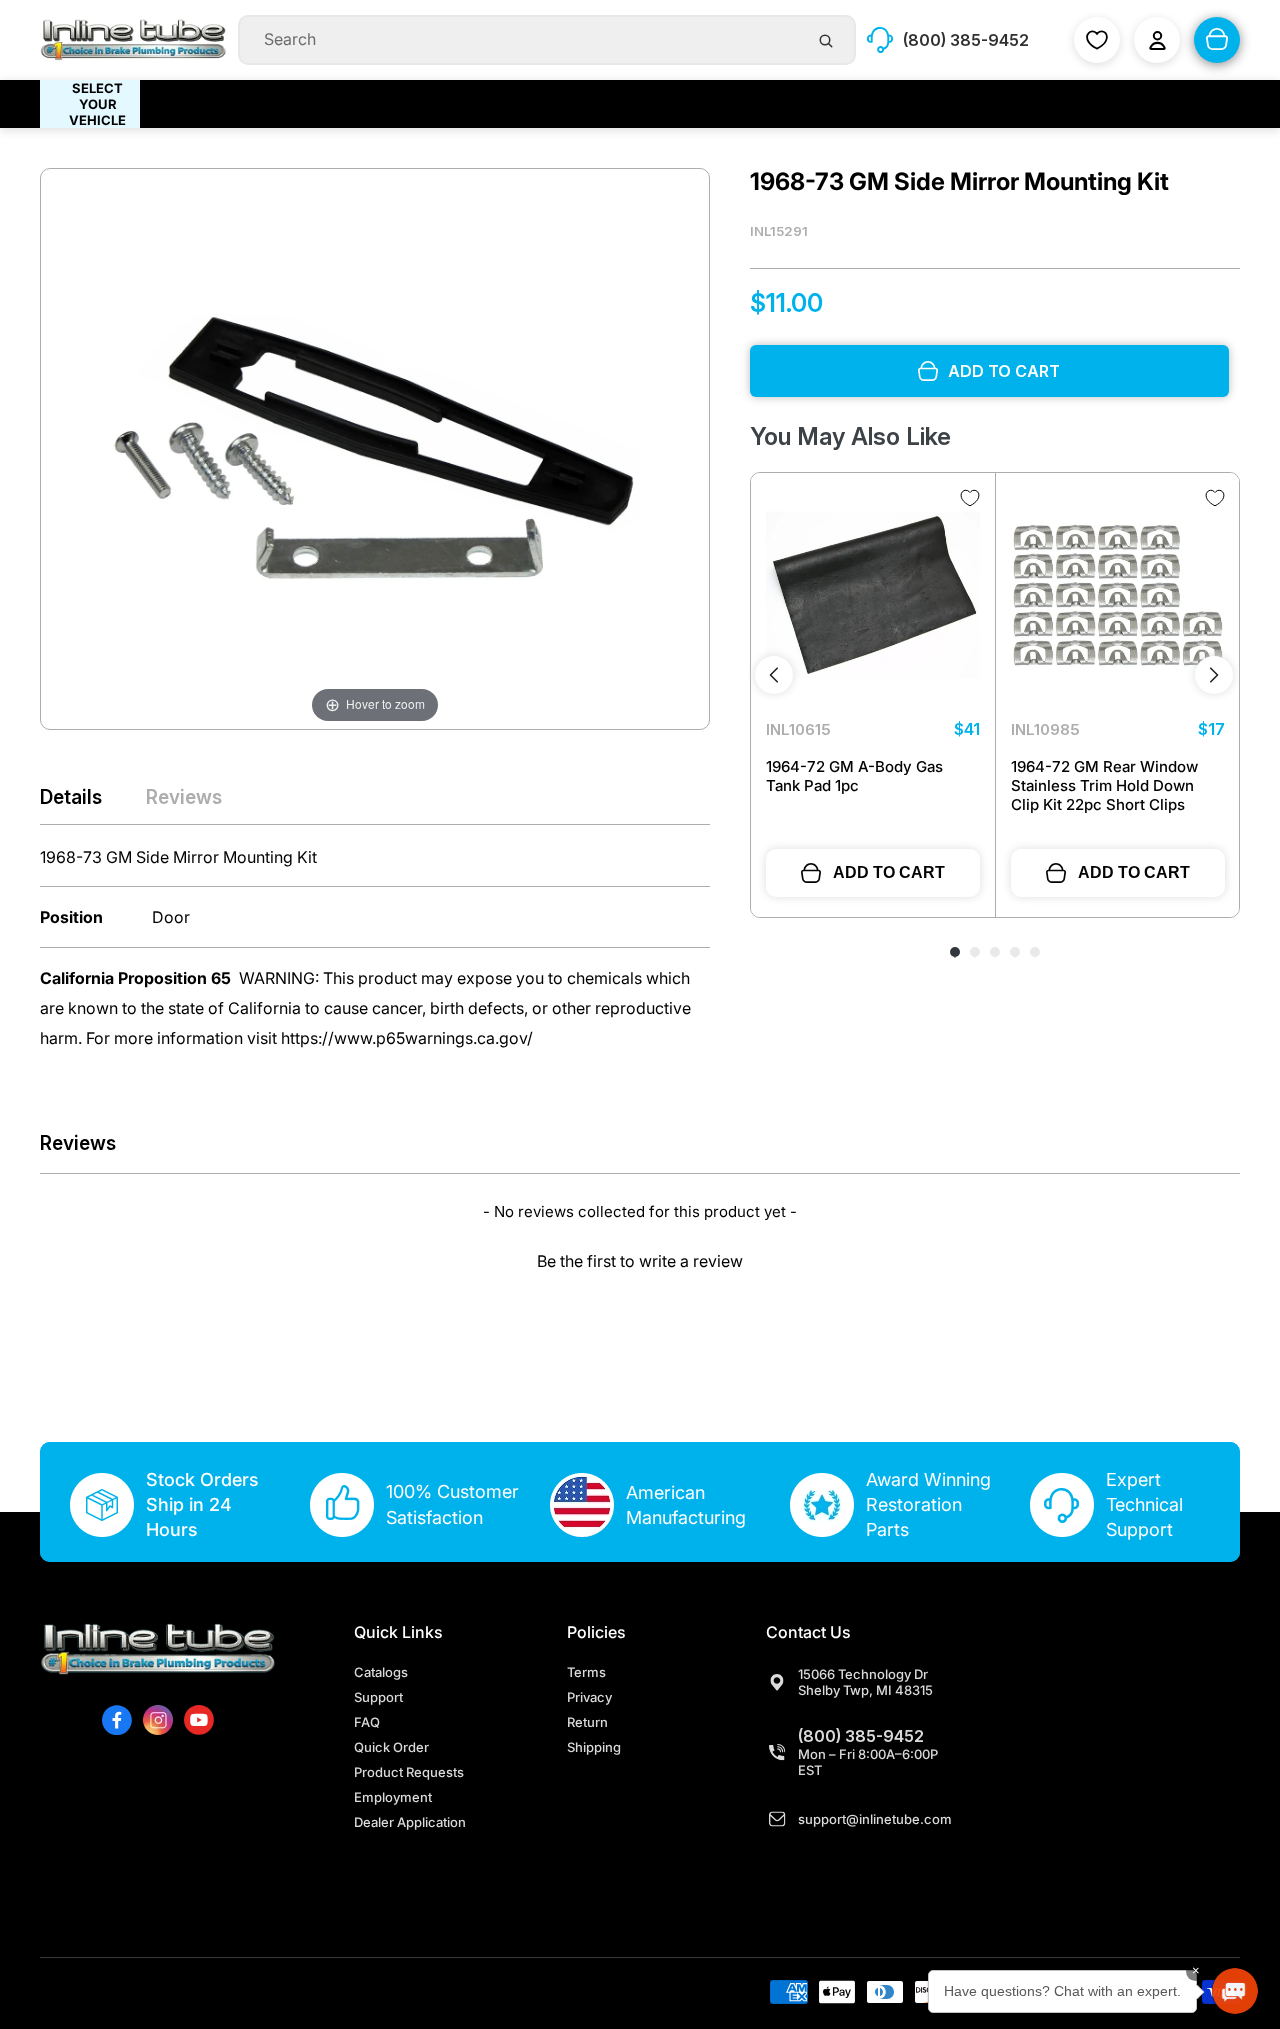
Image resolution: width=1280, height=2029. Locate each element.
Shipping (594, 1747)
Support (378, 1697)
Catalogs (381, 1672)
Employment (393, 1797)
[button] (640, 1258)
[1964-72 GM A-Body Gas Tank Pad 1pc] (873, 595)
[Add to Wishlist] (970, 498)
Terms (586, 1672)
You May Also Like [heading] (850, 436)
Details (71, 797)
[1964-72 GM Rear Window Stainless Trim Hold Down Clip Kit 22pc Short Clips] (1118, 595)
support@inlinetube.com (875, 1819)
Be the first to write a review (640, 1261)
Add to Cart (889, 872)
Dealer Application (410, 1822)
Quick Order (391, 1747)
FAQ (367, 1722)
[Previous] (774, 675)
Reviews (184, 797)
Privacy (589, 1697)
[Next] (1214, 675)
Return (587, 1722)
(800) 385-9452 (861, 1736)
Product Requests (409, 1772)
